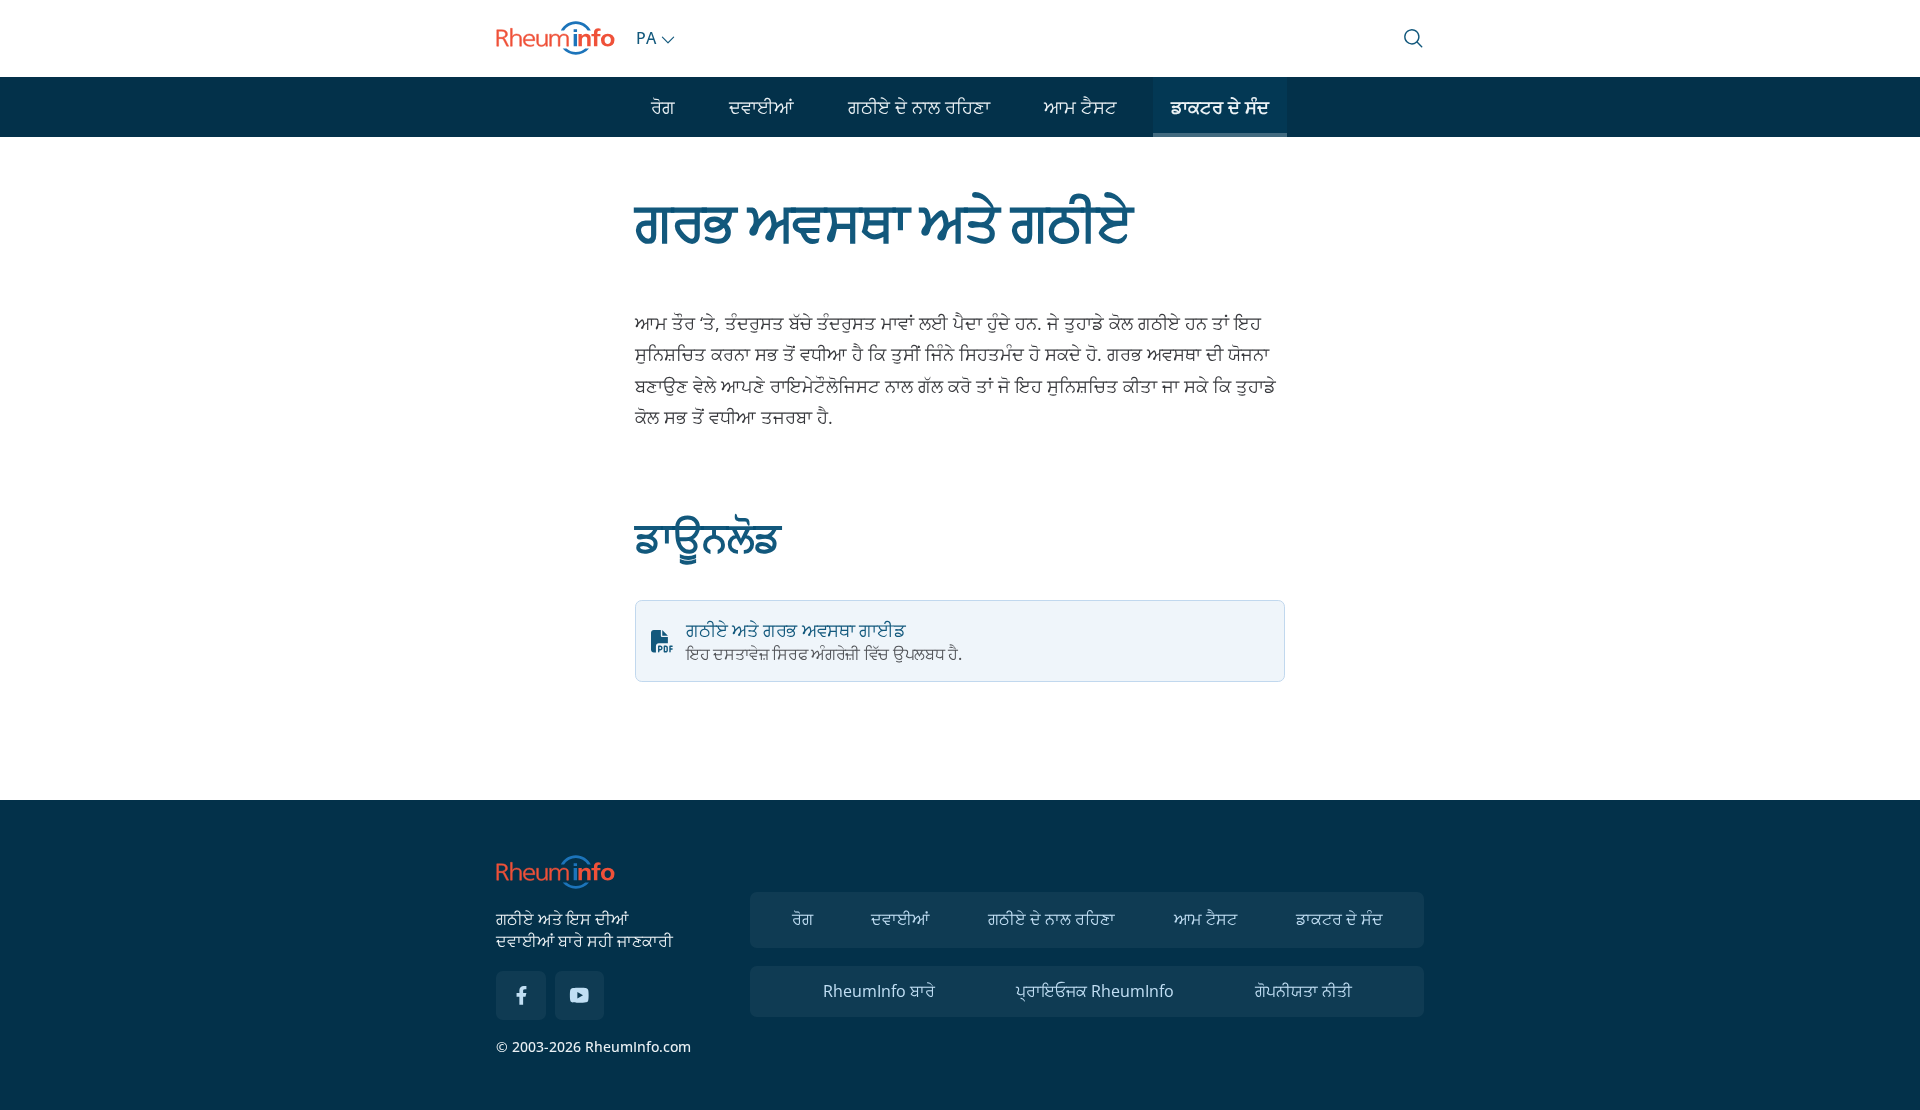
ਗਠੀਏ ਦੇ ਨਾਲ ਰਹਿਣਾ (919, 107)
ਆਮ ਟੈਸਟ (1080, 107)
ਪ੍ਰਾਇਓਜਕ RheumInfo (1095, 991)
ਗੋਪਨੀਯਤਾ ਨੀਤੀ (1303, 991)
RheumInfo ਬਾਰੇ (879, 991)
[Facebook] (521, 996)
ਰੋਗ (663, 107)
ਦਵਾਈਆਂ (761, 107)
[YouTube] (580, 996)
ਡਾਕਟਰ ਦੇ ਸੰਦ (1220, 107)
